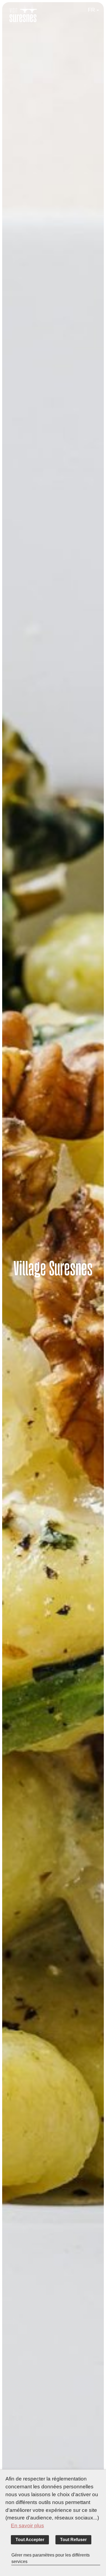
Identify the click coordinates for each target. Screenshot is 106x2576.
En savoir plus (27, 2526)
